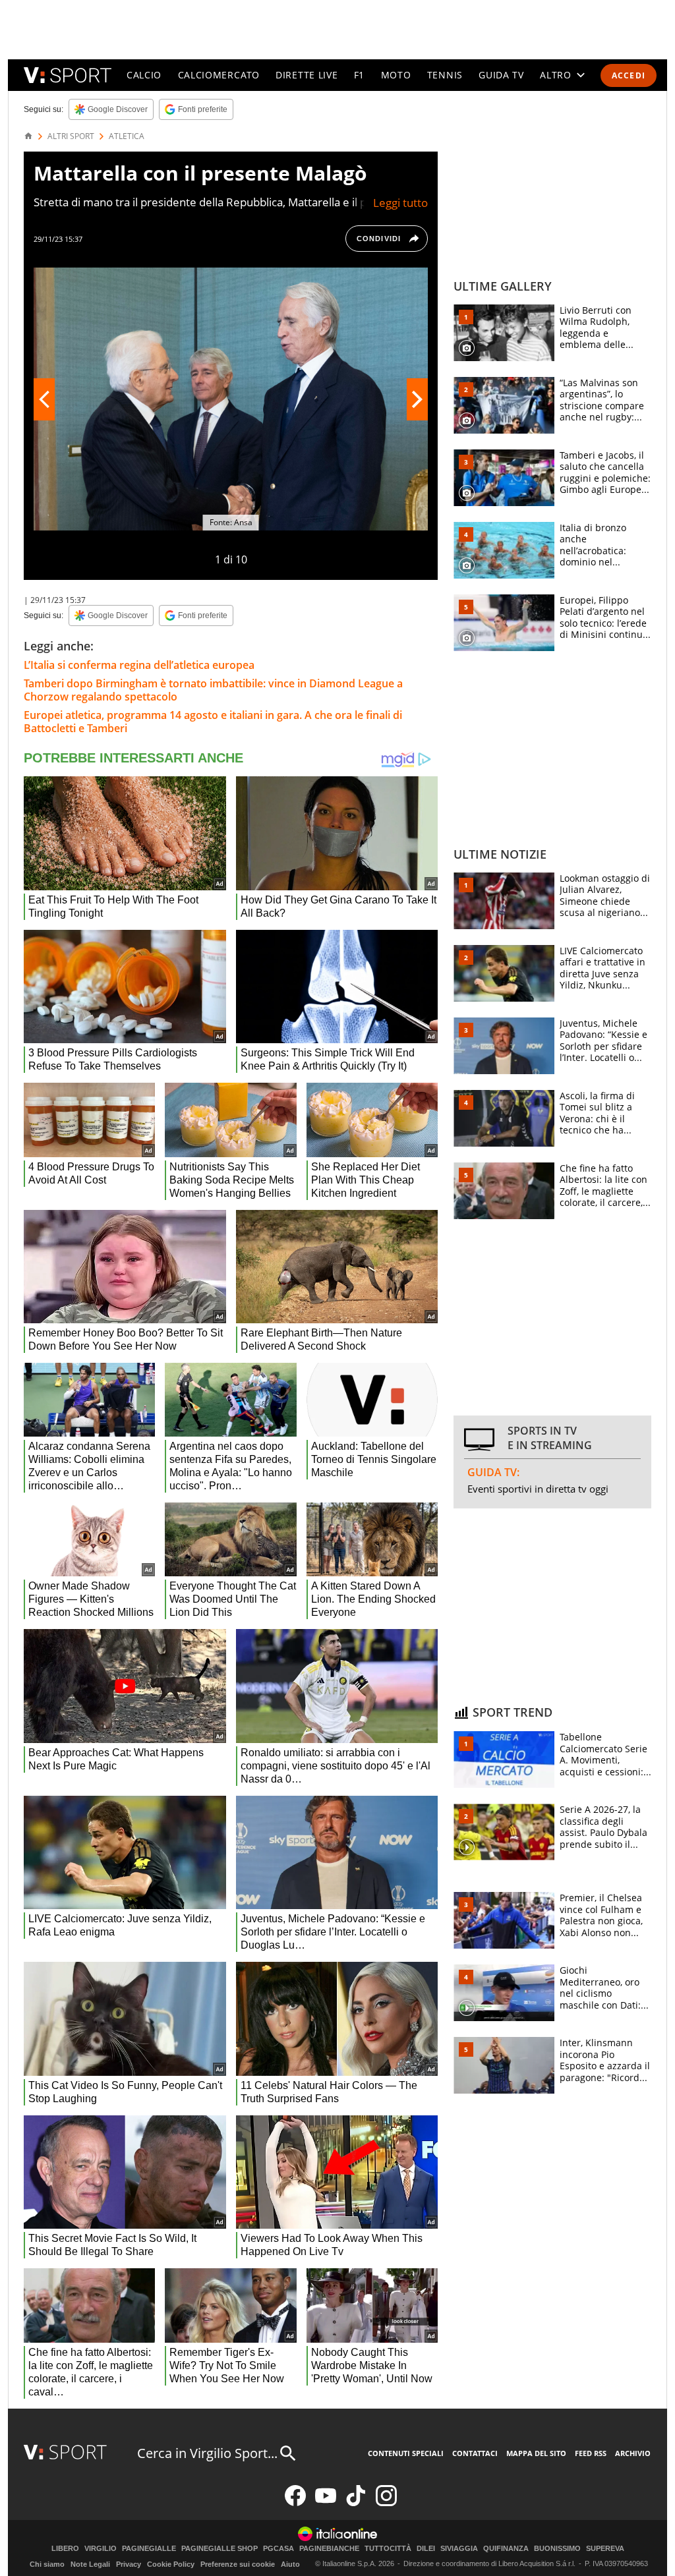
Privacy (129, 2564)
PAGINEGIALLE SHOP (220, 2549)
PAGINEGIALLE (149, 2549)
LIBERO (65, 2549)
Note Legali (90, 2564)
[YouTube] (326, 2503)
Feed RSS (591, 2453)
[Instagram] (386, 2503)
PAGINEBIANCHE (329, 2549)
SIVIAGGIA (459, 2549)
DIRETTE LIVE (307, 75)
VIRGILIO (101, 2549)
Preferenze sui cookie (238, 2564)
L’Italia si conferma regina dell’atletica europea (139, 665)
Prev (44, 399)
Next (417, 399)
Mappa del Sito (536, 2453)
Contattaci (475, 2453)
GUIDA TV (501, 75)
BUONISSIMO (557, 2549)
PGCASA (279, 2549)
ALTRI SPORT (71, 136)
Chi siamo (47, 2564)
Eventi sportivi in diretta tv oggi (538, 1489)
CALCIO (144, 75)
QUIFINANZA (506, 2549)
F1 (359, 75)
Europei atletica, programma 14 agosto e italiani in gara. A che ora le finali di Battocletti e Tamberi (213, 722)
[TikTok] (356, 2503)
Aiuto (290, 2564)
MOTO (396, 75)
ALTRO (556, 75)
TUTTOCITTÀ (388, 2549)
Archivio (633, 2453)
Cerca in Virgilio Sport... (207, 2453)
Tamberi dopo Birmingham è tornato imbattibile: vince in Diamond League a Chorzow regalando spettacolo (213, 690)
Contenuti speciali (406, 2453)
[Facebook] (295, 2503)
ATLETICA (127, 136)
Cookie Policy (171, 2564)
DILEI (426, 2549)
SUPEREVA (605, 2549)
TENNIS (445, 75)
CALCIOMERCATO (219, 75)
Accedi (629, 75)
